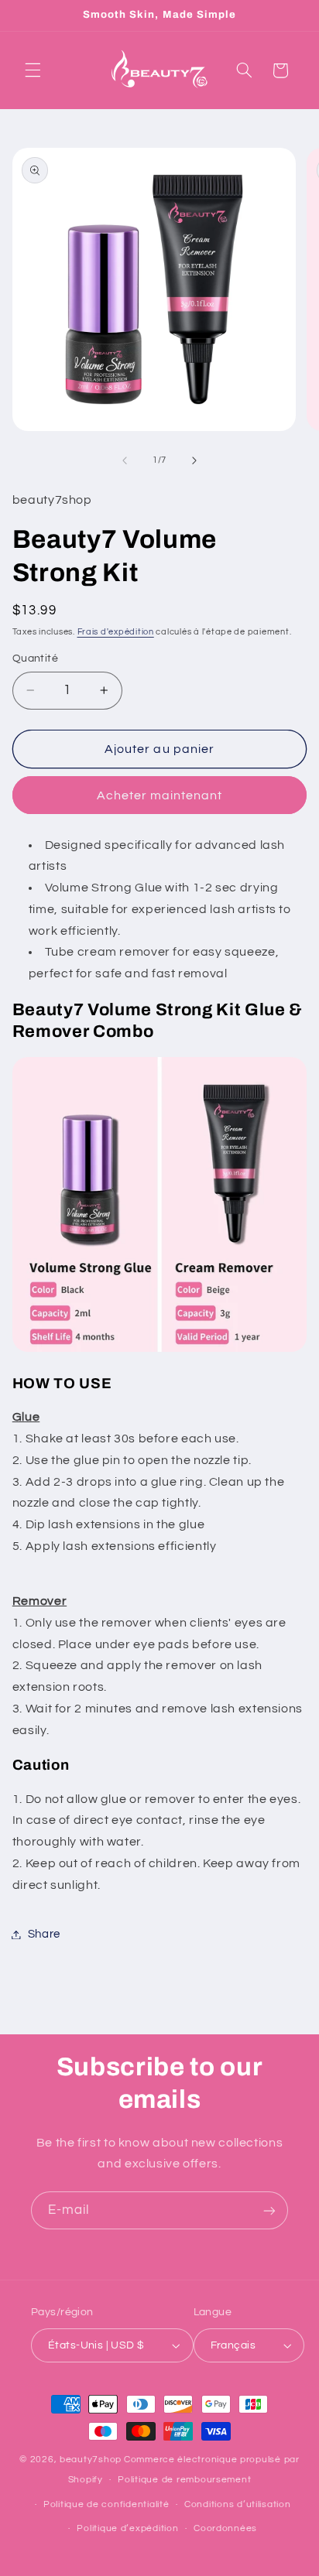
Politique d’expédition (127, 2528)
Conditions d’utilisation (238, 2504)
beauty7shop (91, 2460)
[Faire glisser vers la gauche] (125, 460)
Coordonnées (225, 2528)
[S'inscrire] (269, 2210)
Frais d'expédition (116, 632)
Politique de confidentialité (106, 2504)
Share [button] (44, 1934)
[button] (33, 70)
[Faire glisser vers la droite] (194, 460)
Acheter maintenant (160, 795)
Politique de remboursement (184, 2480)
